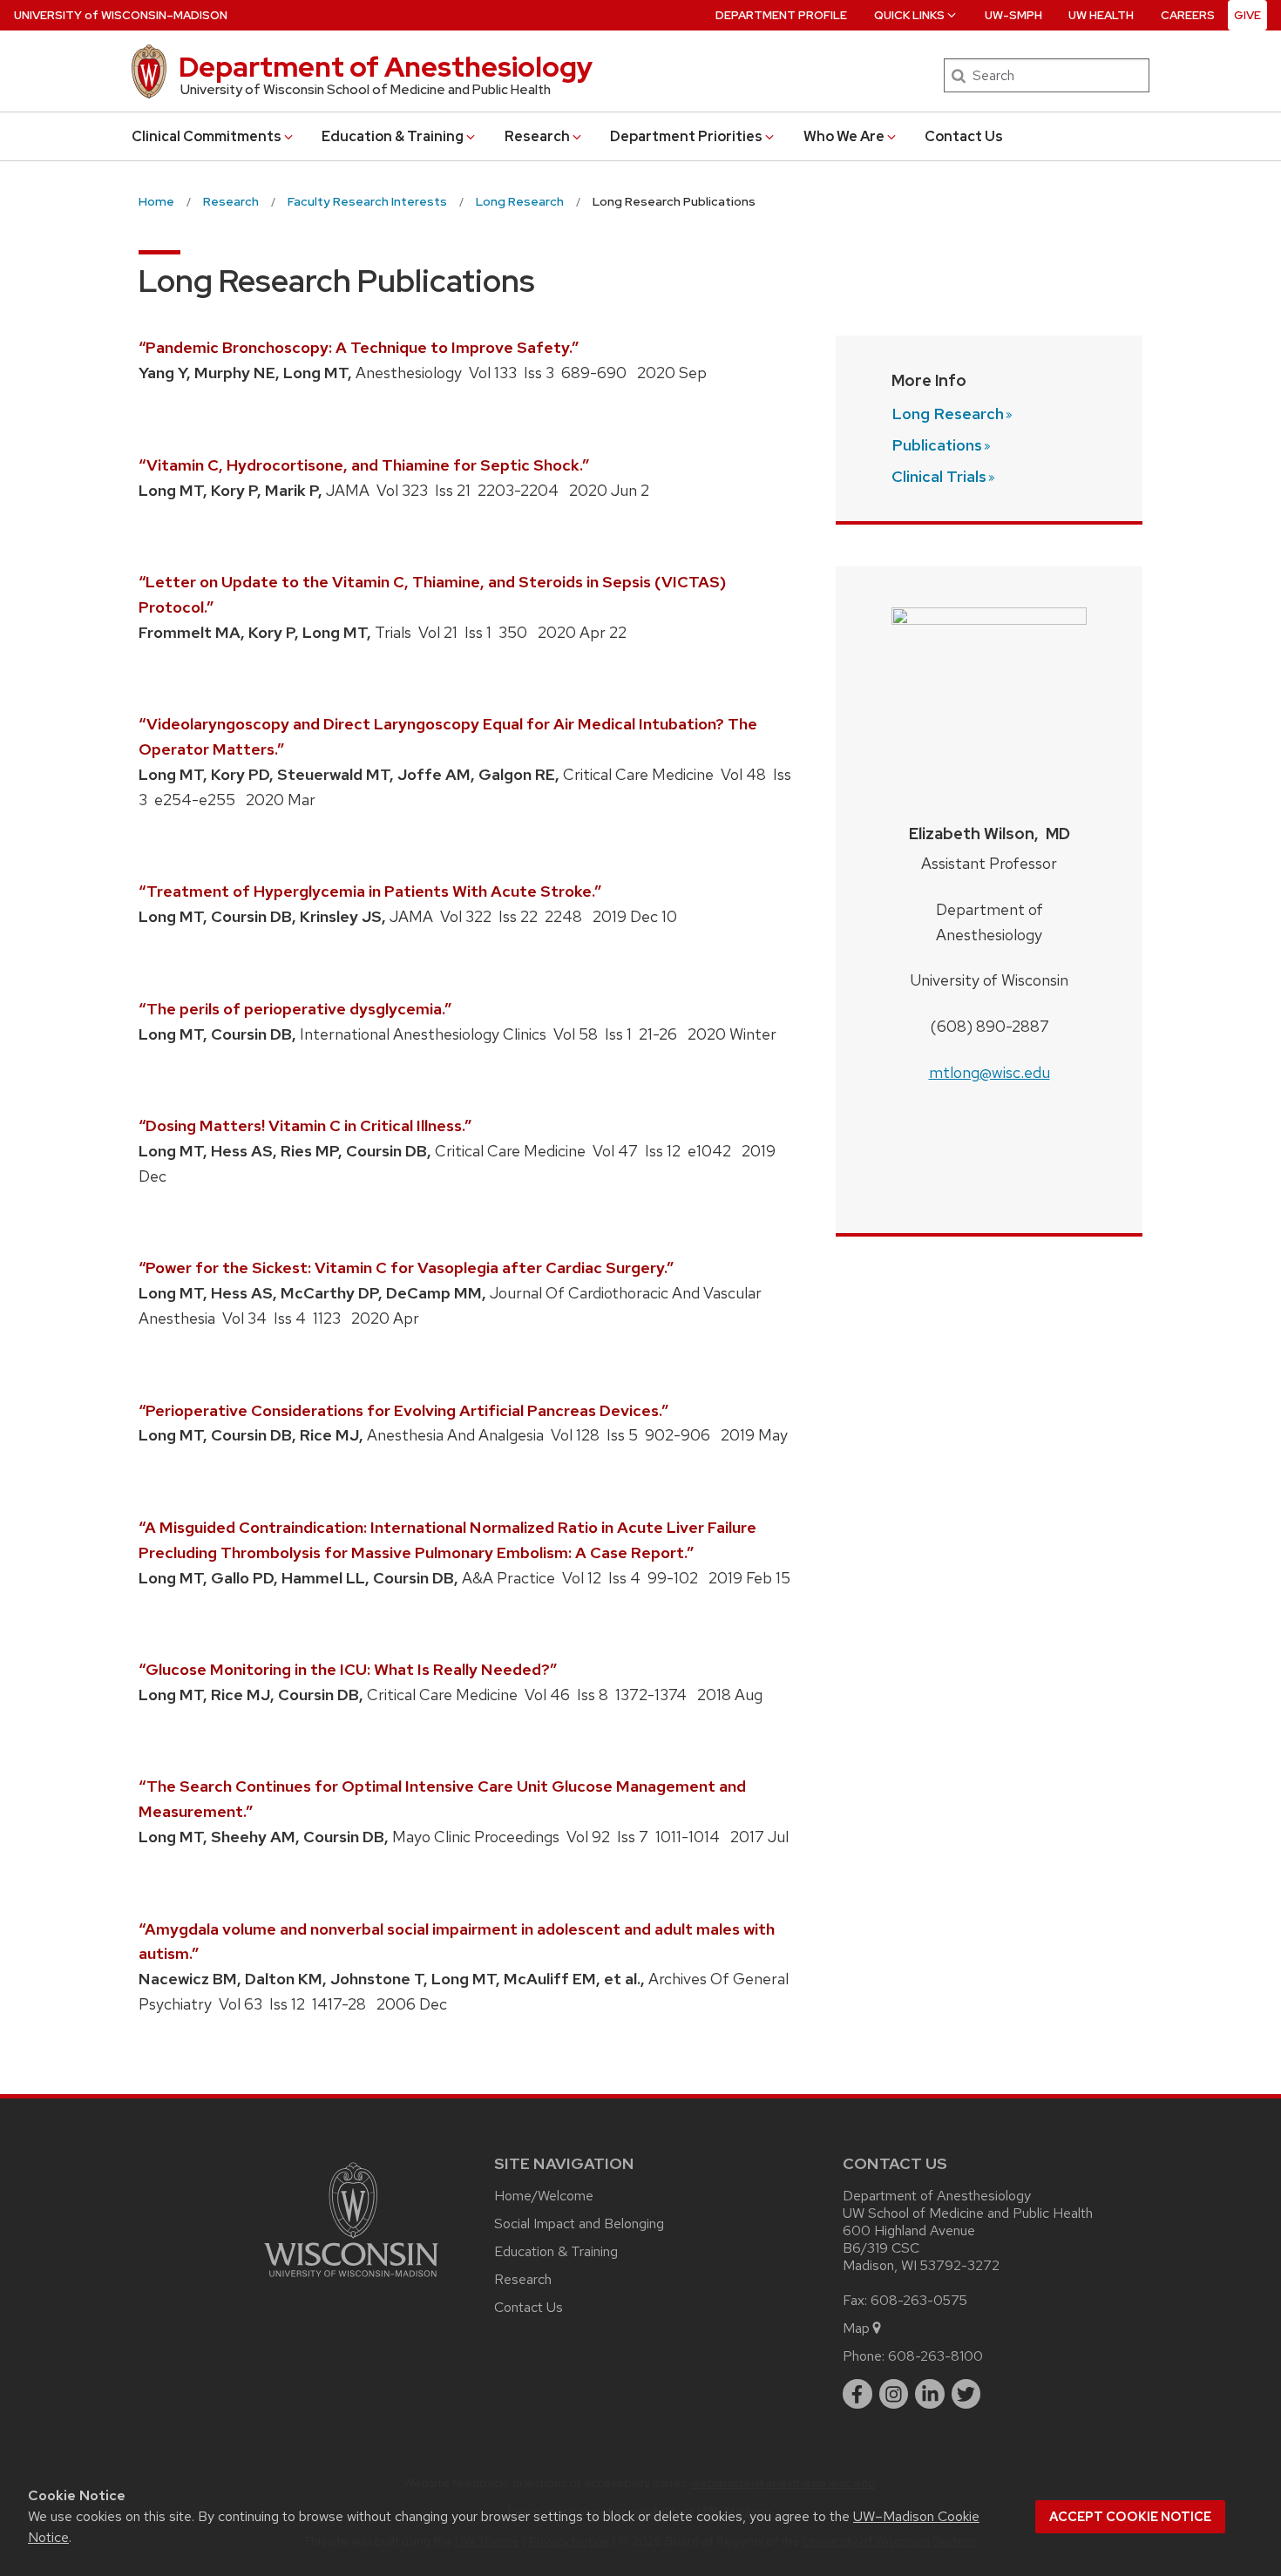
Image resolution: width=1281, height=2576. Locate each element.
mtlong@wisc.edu (990, 1072)
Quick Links (909, 15)
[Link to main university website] (351, 2280)
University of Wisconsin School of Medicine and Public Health (366, 90)
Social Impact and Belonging (579, 2223)
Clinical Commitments (207, 136)
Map (856, 2328)
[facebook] (857, 2394)
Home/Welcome (544, 2196)
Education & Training (393, 136)
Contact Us (964, 136)
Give (1247, 15)
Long (948, 414)
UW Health (1101, 15)
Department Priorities (686, 136)
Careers (1188, 15)
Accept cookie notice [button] (1130, 2517)
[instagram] (894, 2394)
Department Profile (781, 15)
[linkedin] (930, 2394)
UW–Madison (121, 15)
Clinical (939, 476)
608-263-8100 (935, 2356)
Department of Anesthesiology (386, 67)
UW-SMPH (1013, 15)
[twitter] (966, 2394)
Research (537, 136)
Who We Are (844, 136)
